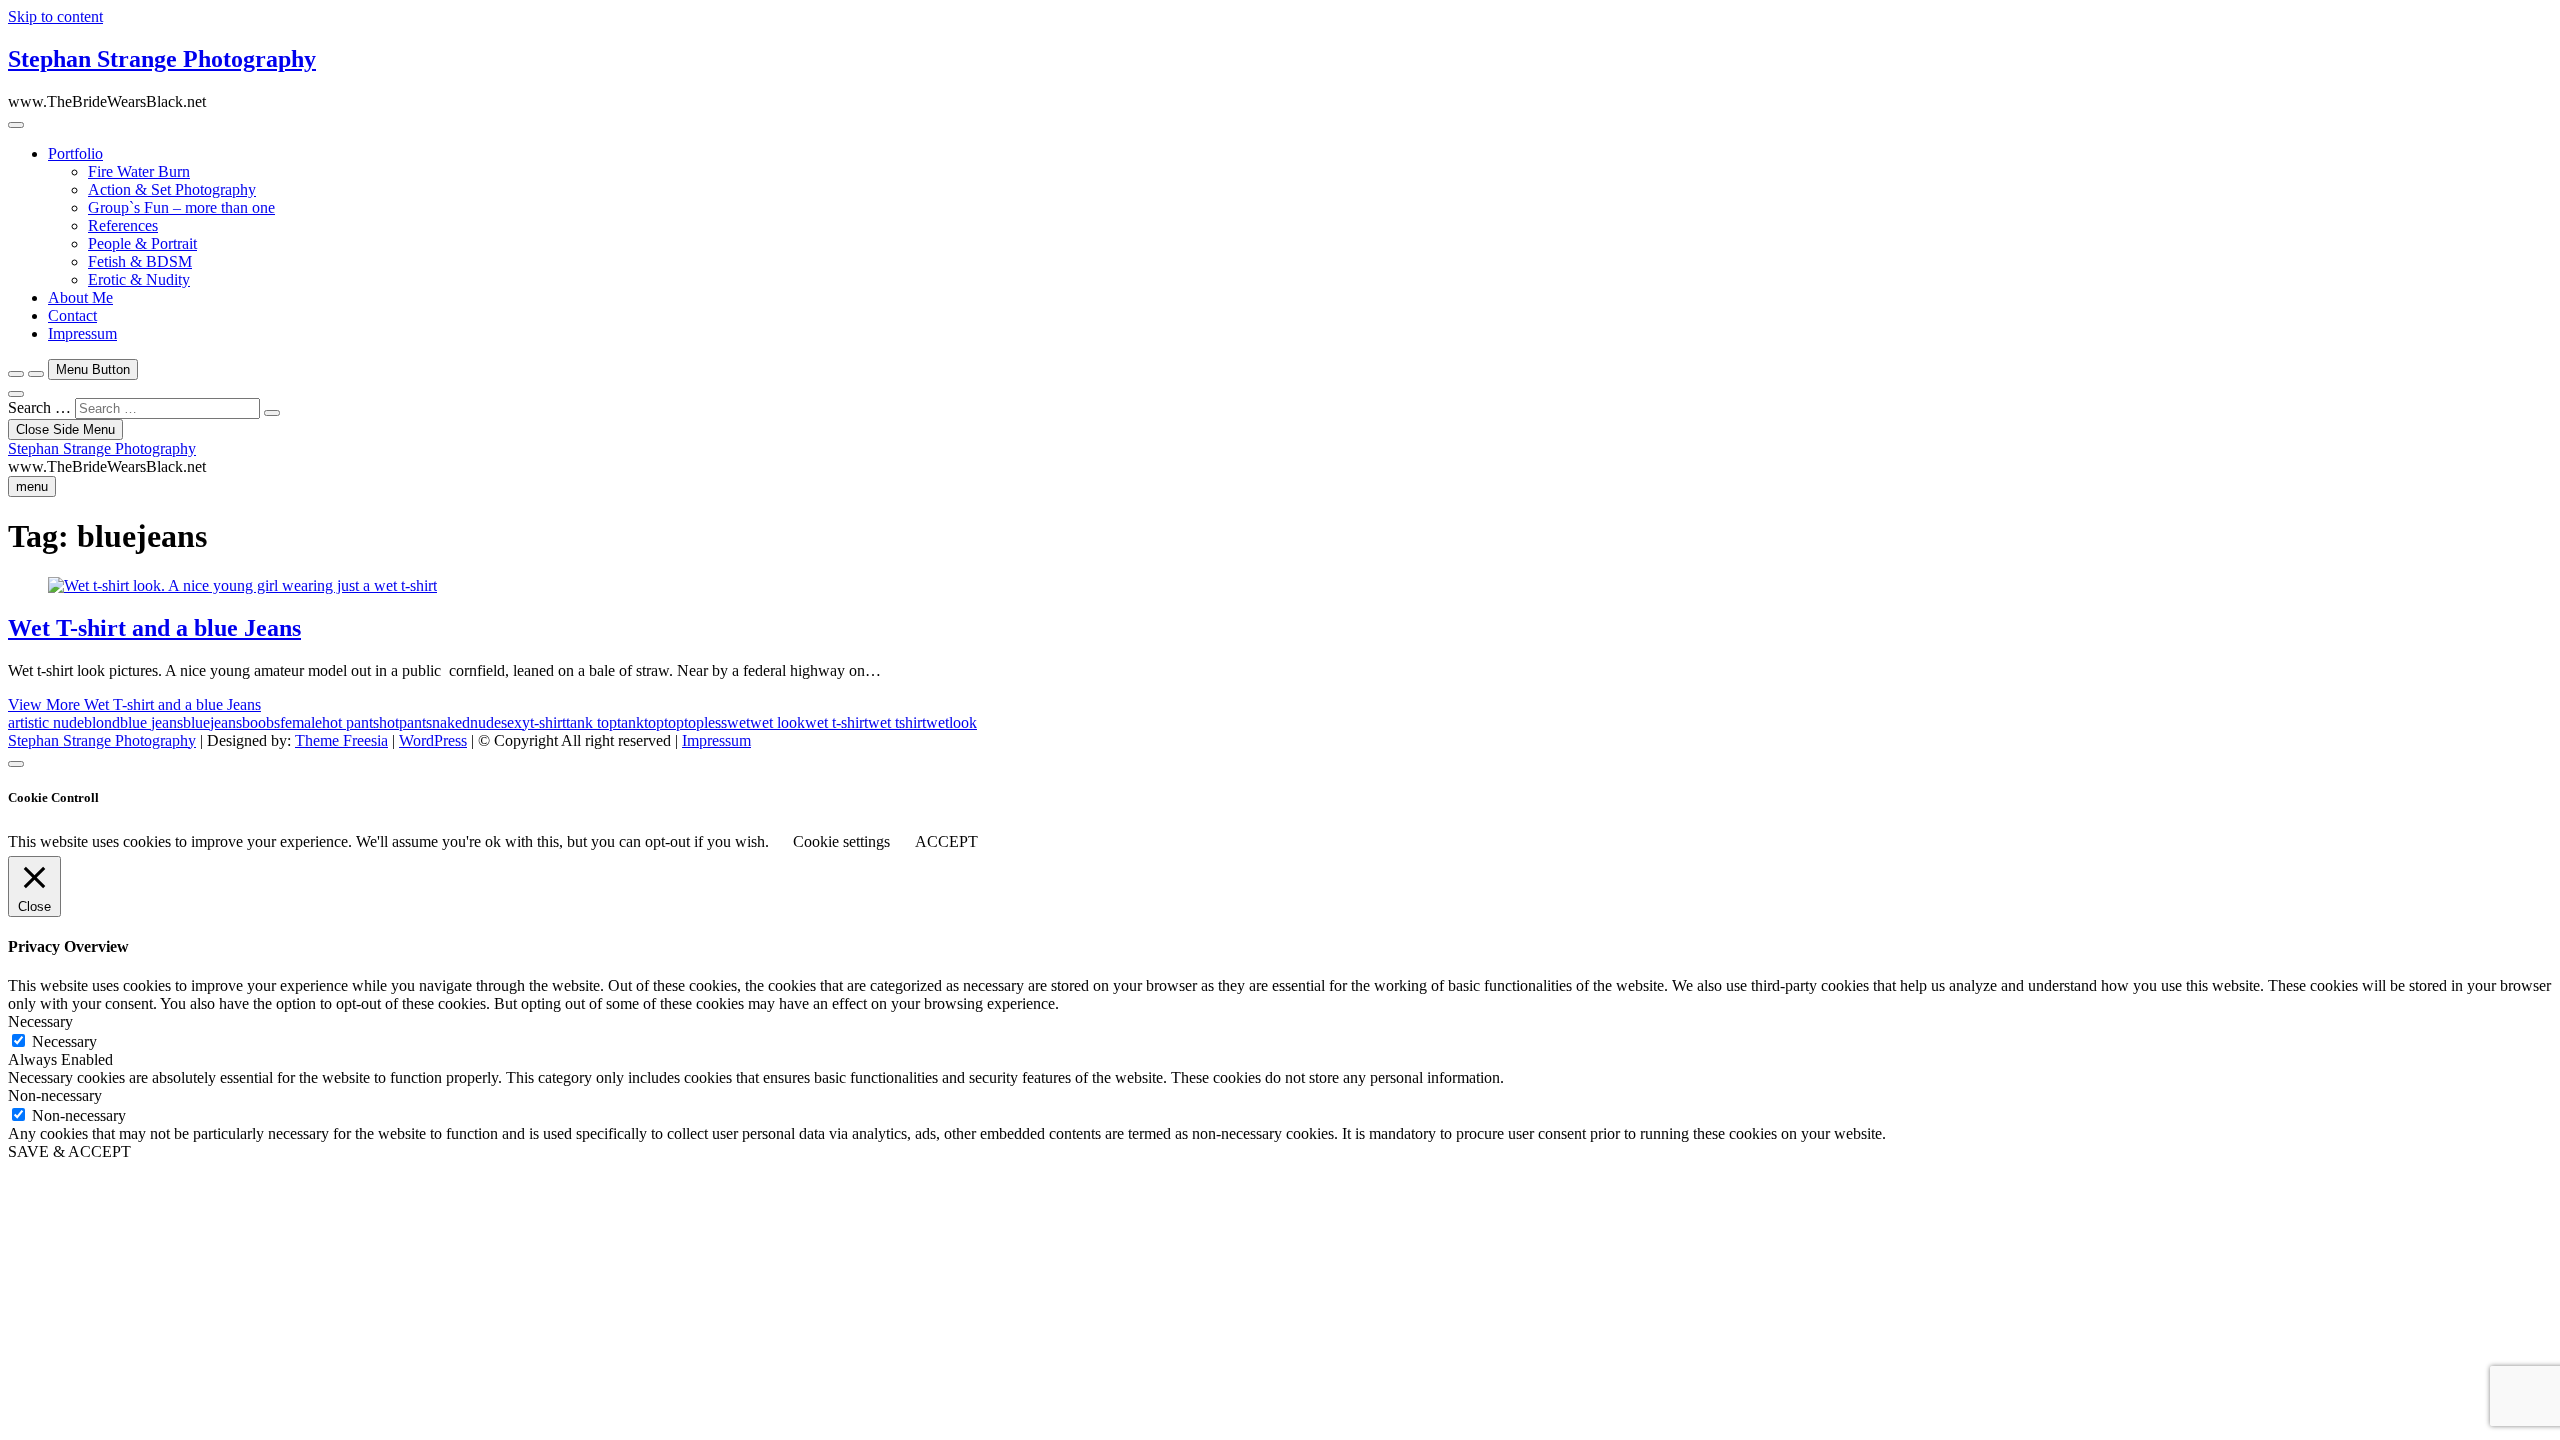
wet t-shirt (836, 722)
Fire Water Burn (139, 171)
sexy (515, 722)
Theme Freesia (341, 740)
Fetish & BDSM (140, 261)
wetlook (951, 722)
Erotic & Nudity (139, 279)
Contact (72, 315)
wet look (777, 722)
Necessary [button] (40, 1021)
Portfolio (75, 153)
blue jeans (151, 722)
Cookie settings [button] (841, 841)
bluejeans (212, 722)
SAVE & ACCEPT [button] (69, 1151)
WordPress (433, 740)
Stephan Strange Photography (162, 59)
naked (451, 722)
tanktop (640, 722)
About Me (80, 297)
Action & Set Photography (172, 189)
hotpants (405, 722)
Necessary (64, 1041)
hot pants (350, 722)
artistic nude (46, 722)
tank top (591, 722)
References (123, 225)
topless (705, 722)
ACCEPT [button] (946, 841)
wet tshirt (897, 722)
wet (738, 722)
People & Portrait (142, 243)
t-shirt (548, 722)
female (301, 722)
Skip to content (55, 16)
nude (485, 722)
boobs (261, 722)
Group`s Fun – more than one (181, 207)
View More (134, 704)
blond (102, 722)
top (674, 722)
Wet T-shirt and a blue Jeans (154, 628)
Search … (39, 407)
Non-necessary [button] (55, 1095)
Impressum (82, 333)
